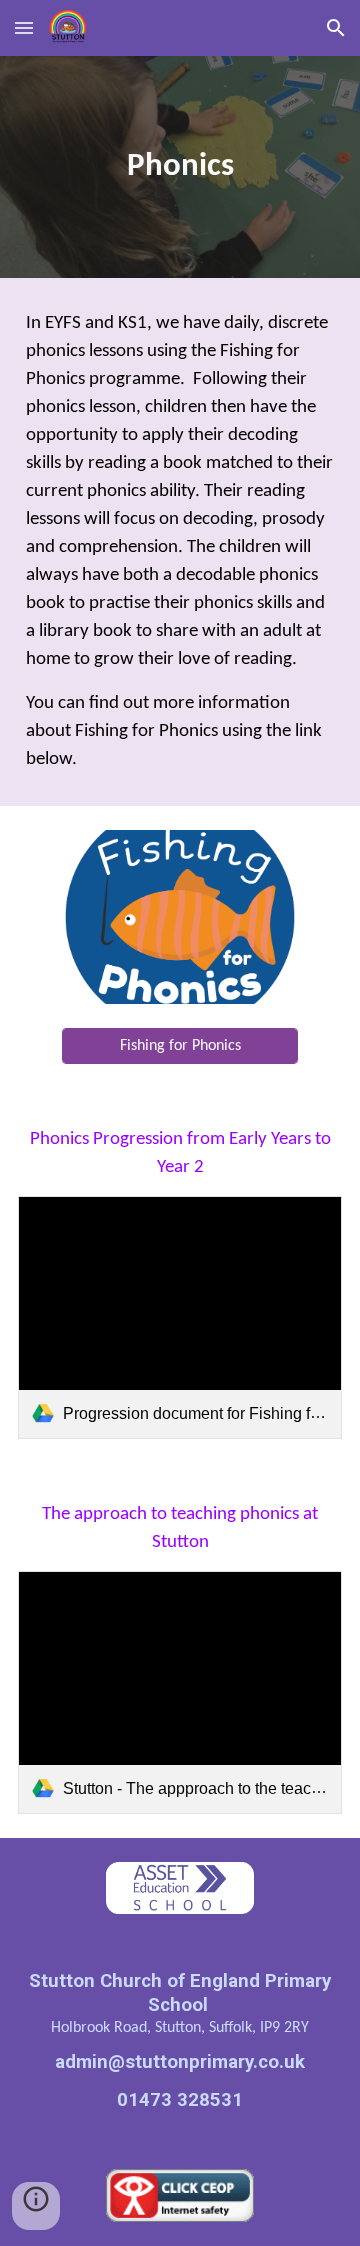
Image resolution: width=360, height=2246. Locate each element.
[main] (180, 167)
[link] (180, 1317)
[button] (24, 27)
